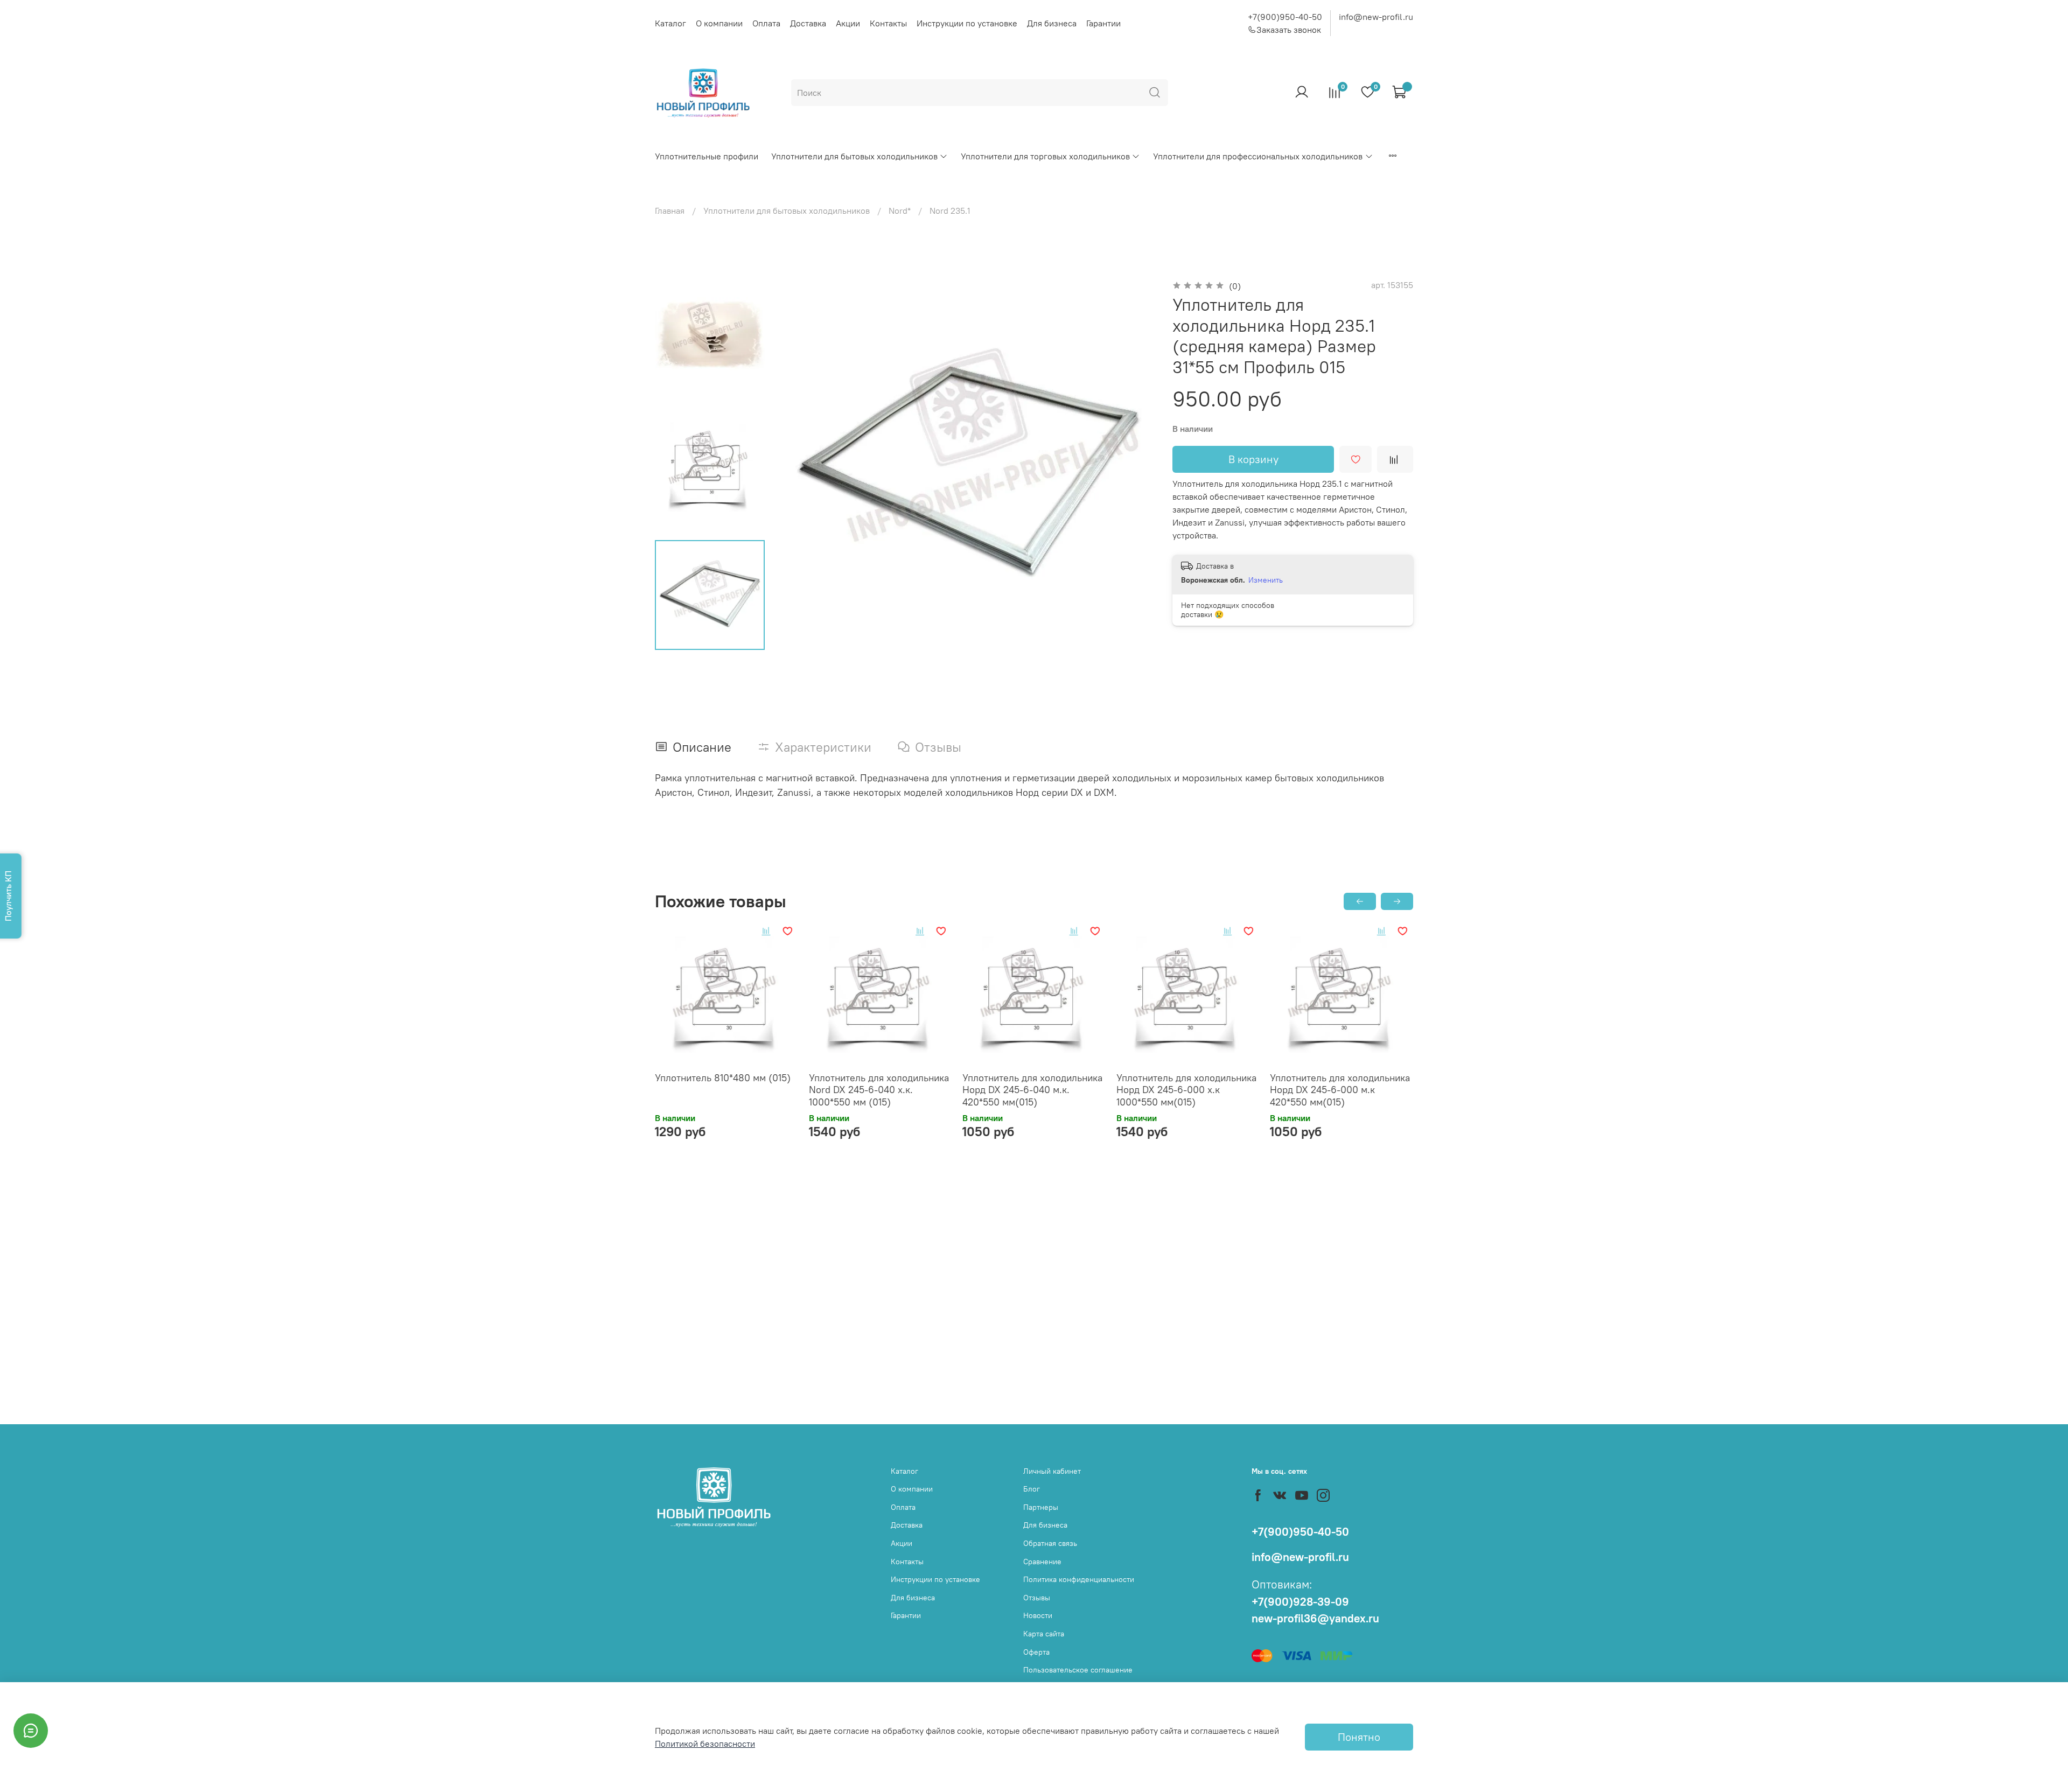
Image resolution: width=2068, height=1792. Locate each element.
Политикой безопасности (705, 1744)
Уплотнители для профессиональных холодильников (1258, 156)
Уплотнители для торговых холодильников (1045, 156)
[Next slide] (1134, 465)
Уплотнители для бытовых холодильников (854, 156)
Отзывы (1037, 1598)
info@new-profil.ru (1376, 17)
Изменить (1266, 580)
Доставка (808, 23)
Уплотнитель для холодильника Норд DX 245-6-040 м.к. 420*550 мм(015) (1032, 1090)
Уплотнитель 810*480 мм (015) (723, 1078)
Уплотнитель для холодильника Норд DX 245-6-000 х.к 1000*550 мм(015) (1186, 1090)
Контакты (888, 23)
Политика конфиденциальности (1079, 1579)
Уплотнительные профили (707, 156)
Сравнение (1042, 1562)
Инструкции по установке (967, 23)
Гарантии (1103, 23)
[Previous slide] (804, 465)
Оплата (766, 23)
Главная (670, 211)
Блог (1032, 1489)
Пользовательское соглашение (1078, 1670)
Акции (848, 23)
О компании (719, 23)
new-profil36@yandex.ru (1315, 1618)
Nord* (900, 211)
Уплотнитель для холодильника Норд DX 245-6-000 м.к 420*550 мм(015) (1340, 1090)
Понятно (1359, 1737)
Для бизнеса (1052, 23)
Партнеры (1041, 1507)
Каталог (670, 23)
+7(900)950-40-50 (1285, 17)
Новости (1038, 1615)
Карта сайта (1044, 1634)
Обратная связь (1050, 1543)
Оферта (1036, 1652)
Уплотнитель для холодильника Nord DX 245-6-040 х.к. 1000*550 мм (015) (879, 1090)
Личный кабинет (1052, 1471)
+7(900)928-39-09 (1300, 1602)
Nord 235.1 (950, 211)
